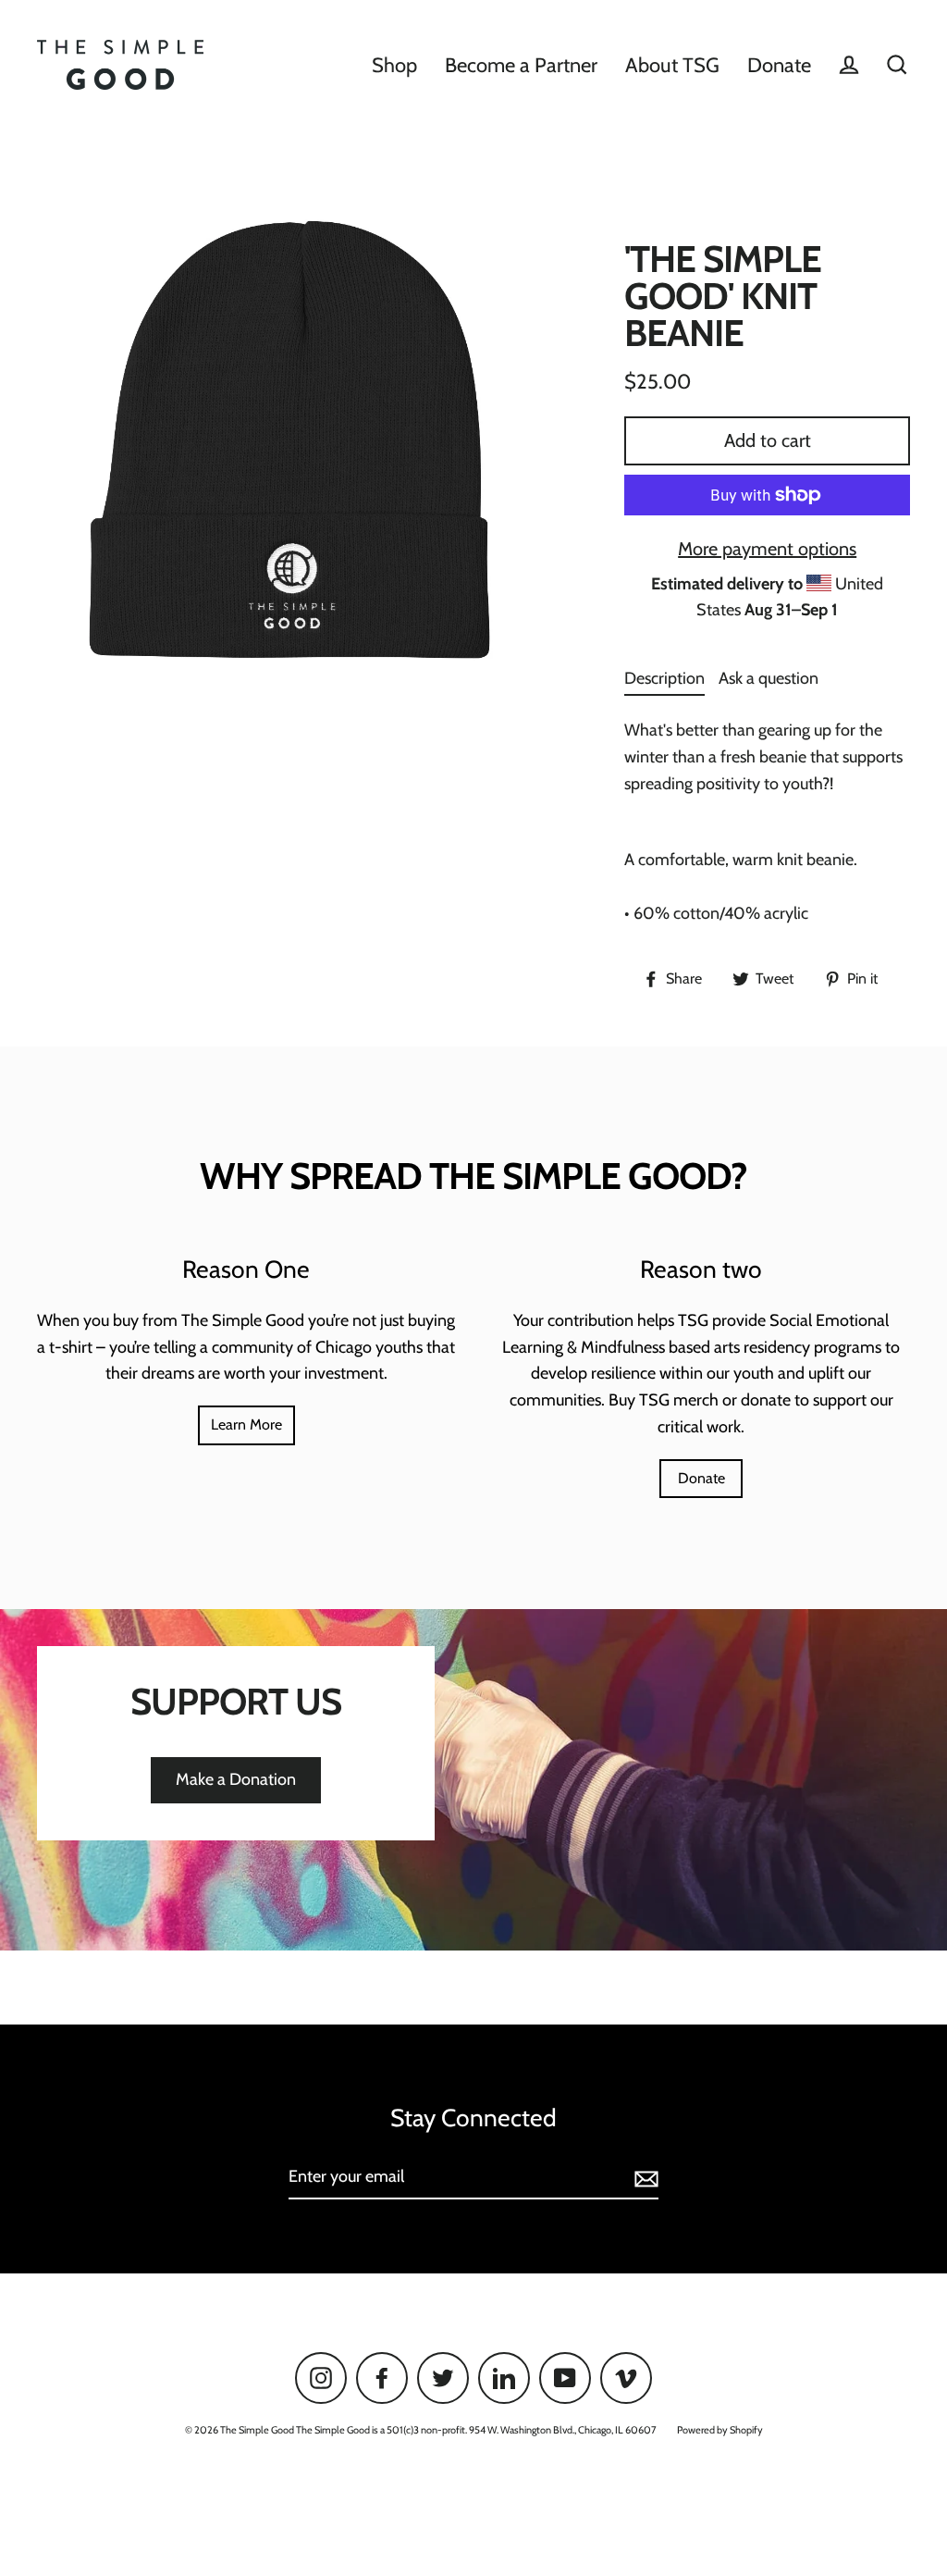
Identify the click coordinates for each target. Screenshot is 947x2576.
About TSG (672, 65)
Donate (779, 65)
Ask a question (769, 678)
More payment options (767, 549)
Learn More (246, 1424)
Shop (394, 65)
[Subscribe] (644, 2178)
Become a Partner (521, 65)
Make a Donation (236, 1779)
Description (664, 678)
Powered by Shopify (720, 2430)
